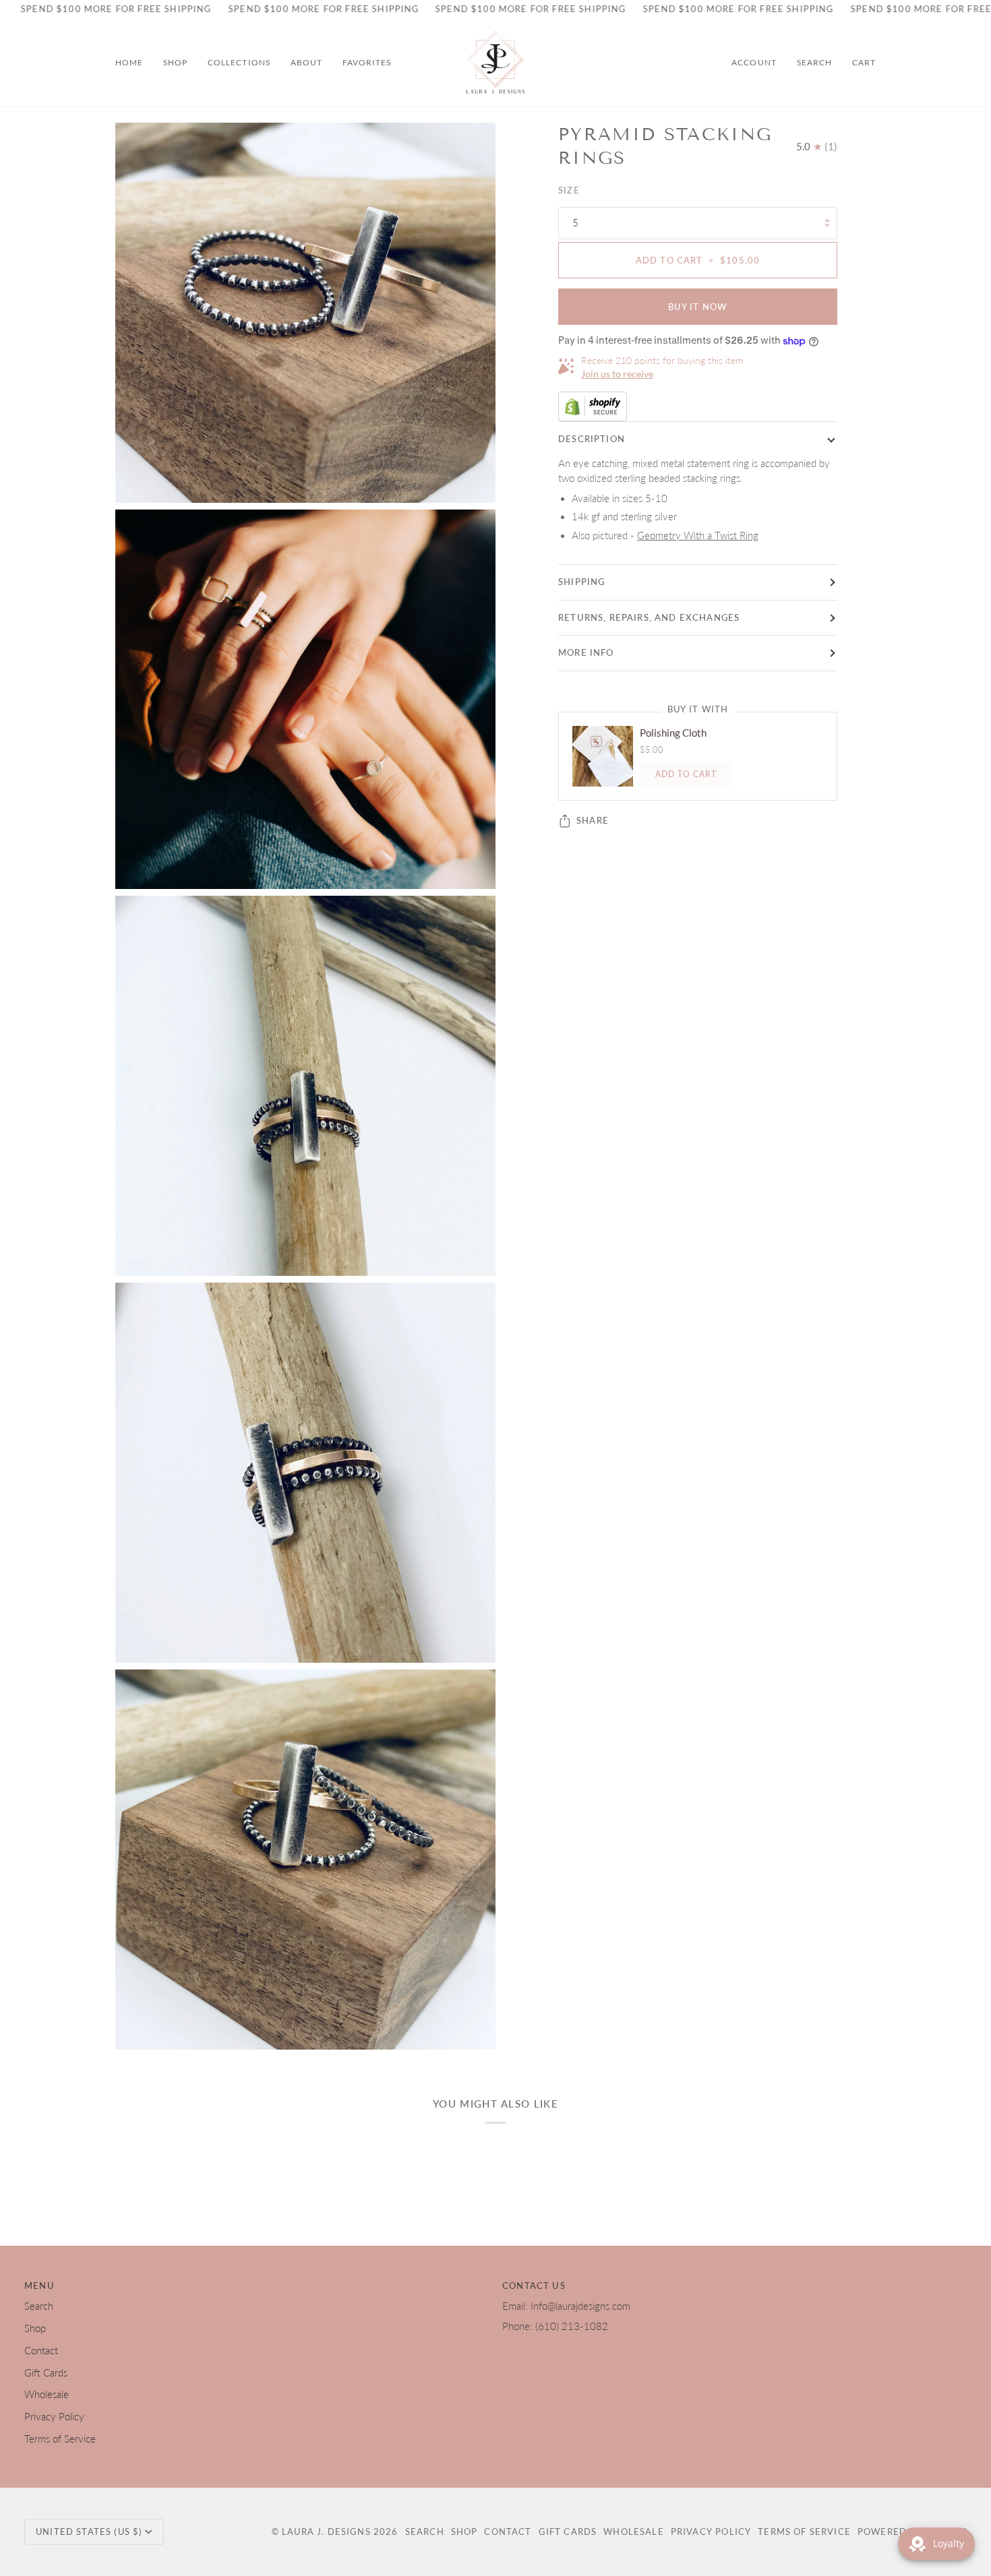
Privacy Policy (54, 2417)
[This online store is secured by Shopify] (698, 406)
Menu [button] (39, 2286)
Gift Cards (46, 2373)
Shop (35, 2328)
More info (586, 652)
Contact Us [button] (534, 2286)
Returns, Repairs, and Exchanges (649, 617)
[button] (175, 63)
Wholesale (47, 2394)
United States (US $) (89, 2532)
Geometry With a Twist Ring (698, 535)
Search (39, 2306)
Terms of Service (60, 2439)
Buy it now (698, 307)
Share (593, 820)
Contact (41, 2351)
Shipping (581, 582)
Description (592, 439)
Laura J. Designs (326, 2532)
